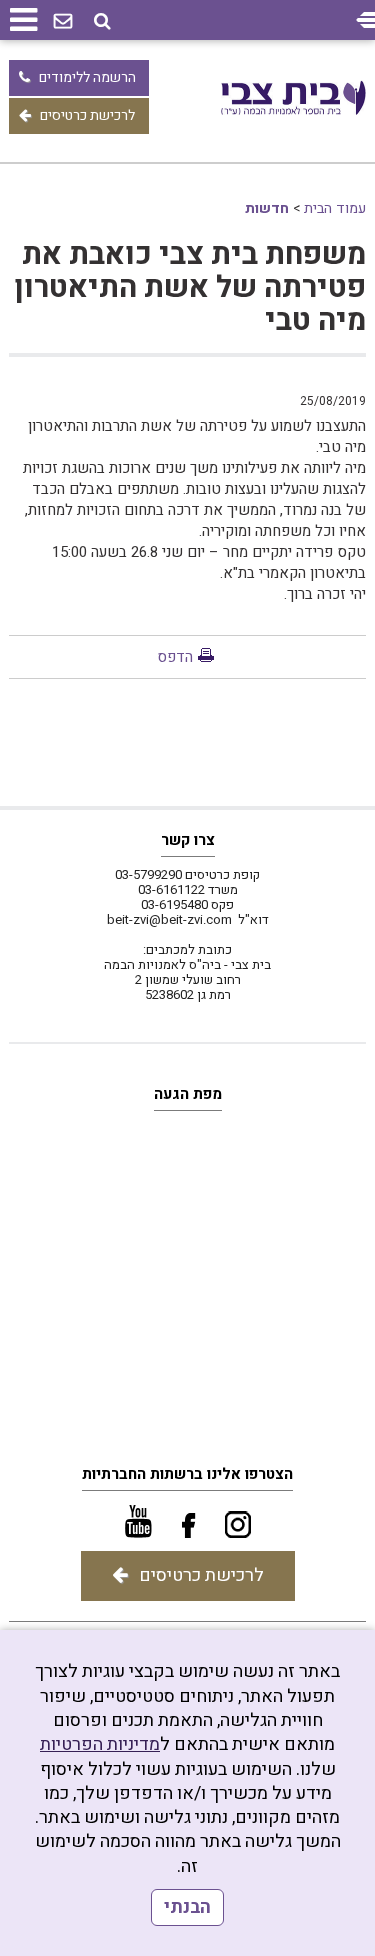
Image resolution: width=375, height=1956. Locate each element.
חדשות (267, 208)
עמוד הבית (335, 208)
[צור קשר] (63, 22)
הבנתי (187, 1907)
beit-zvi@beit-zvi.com (169, 919)
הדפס (175, 657)
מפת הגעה (188, 1094)
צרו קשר (188, 840)
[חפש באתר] (102, 21)
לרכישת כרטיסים (87, 115)
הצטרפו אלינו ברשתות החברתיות (187, 1474)
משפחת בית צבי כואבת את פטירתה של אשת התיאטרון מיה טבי (190, 288)
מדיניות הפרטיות (100, 1744)
